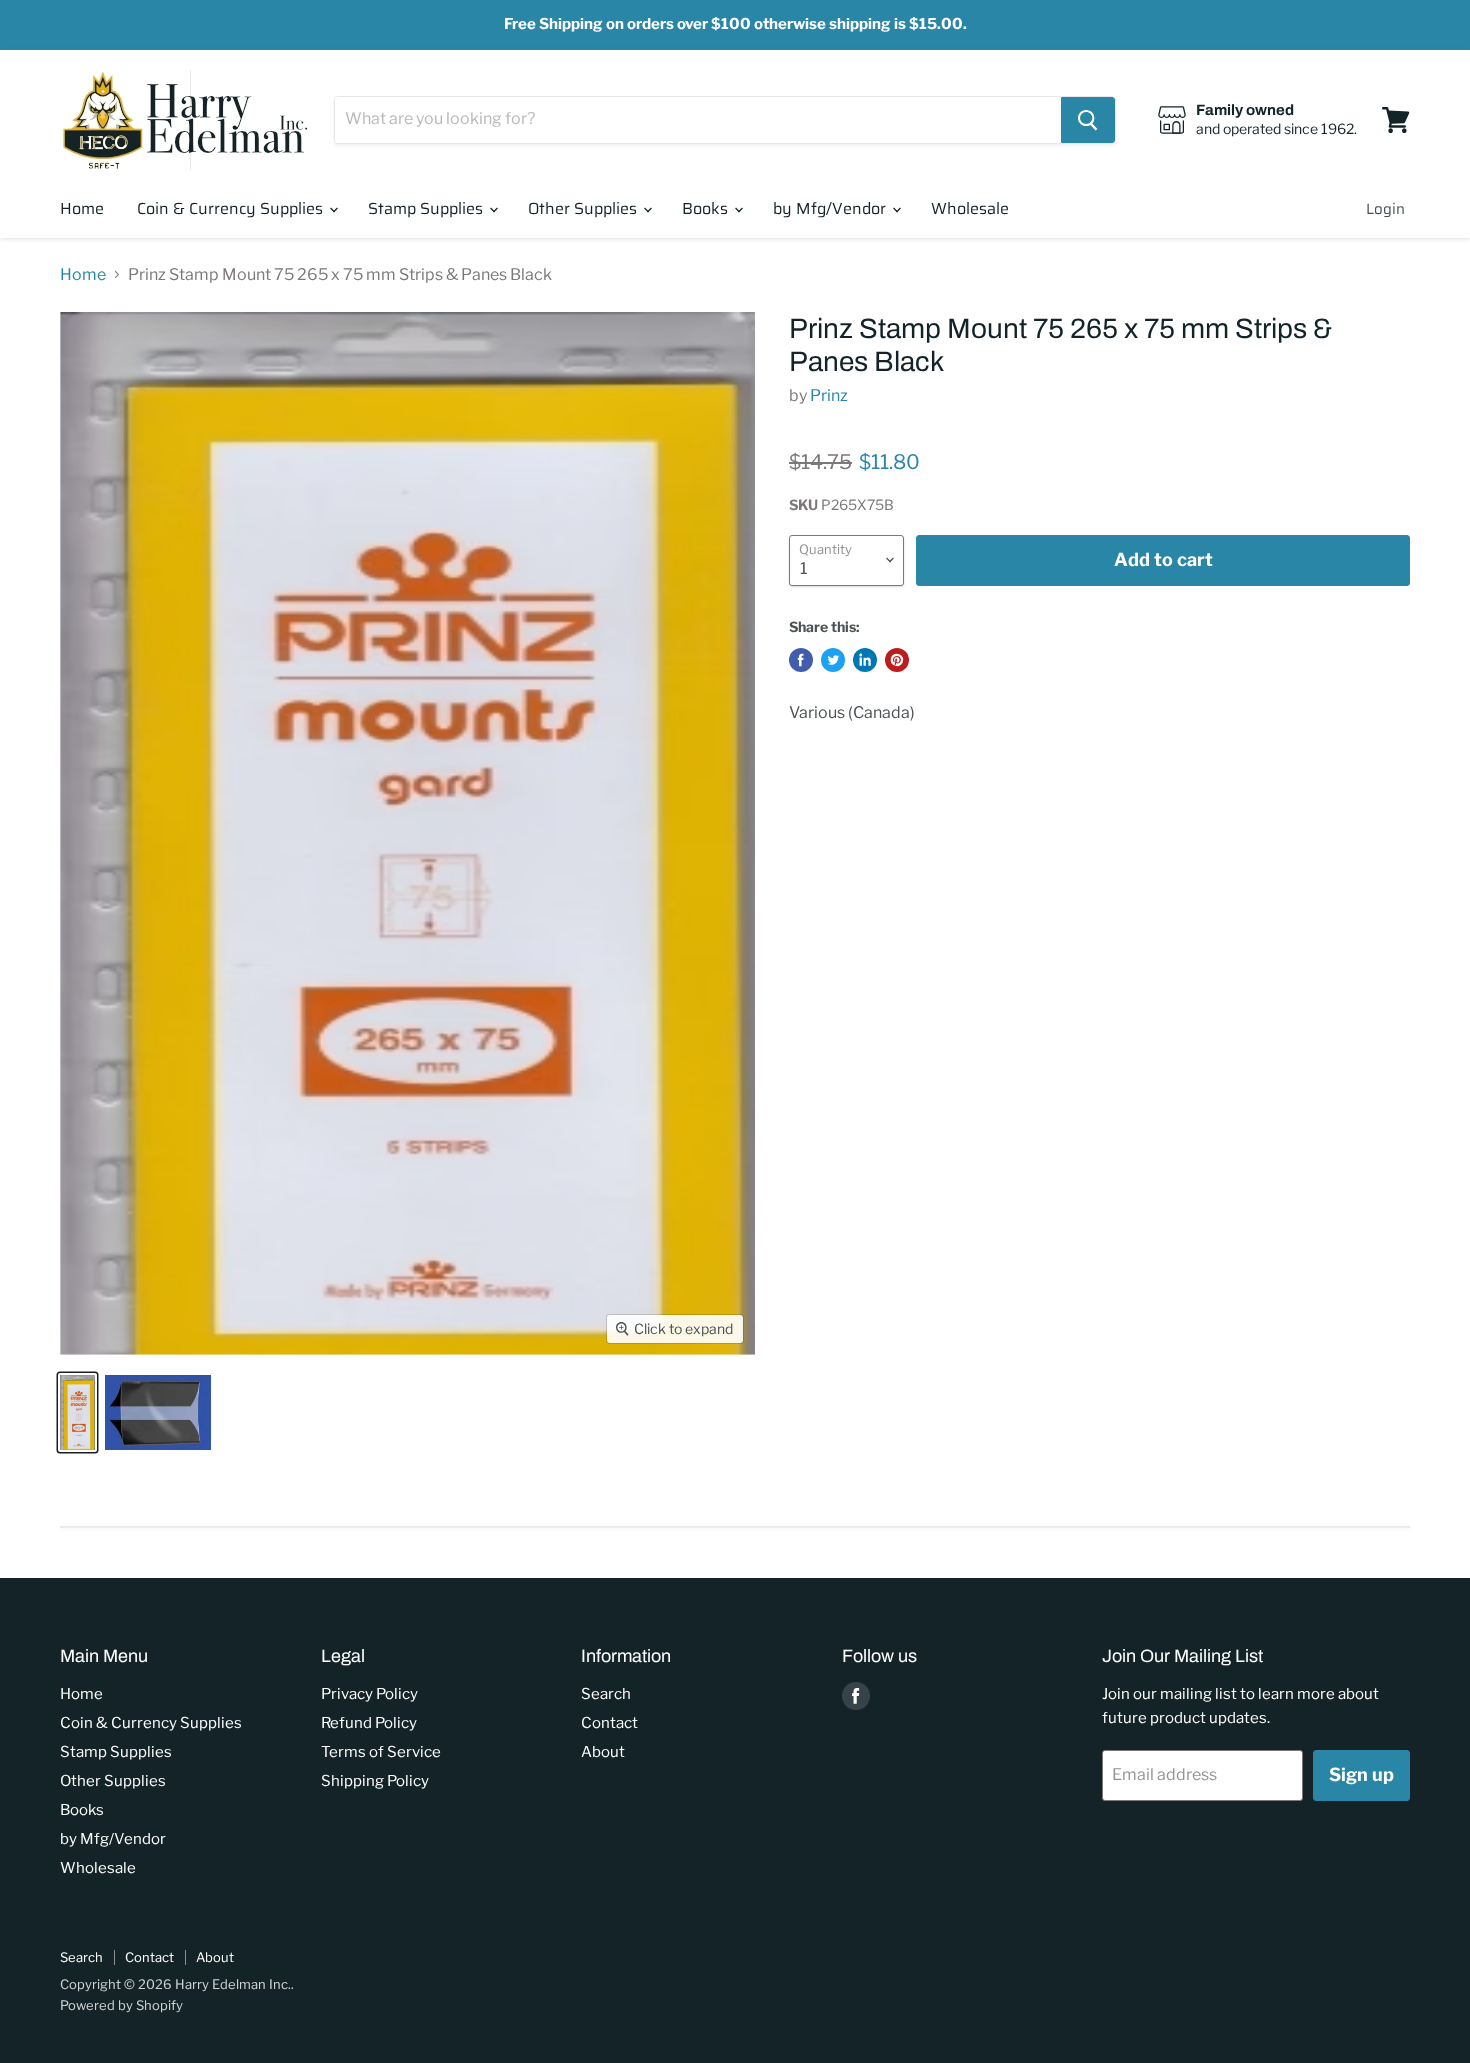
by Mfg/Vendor (831, 208)
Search (606, 1694)
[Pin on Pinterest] (897, 660)
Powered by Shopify (121, 2005)
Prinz (829, 395)
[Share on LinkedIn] (865, 660)
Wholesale (970, 208)
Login (1385, 209)
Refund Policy (369, 1723)
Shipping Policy (375, 1781)
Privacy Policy (369, 1694)
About (603, 1752)
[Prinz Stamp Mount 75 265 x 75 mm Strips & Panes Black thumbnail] (77, 1412)
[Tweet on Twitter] (833, 660)
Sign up (1361, 1774)
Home (82, 208)
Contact (609, 1723)
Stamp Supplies (427, 208)
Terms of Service (381, 1752)
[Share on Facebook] (801, 660)
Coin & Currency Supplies (232, 208)
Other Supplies (584, 208)
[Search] (1088, 120)
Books (707, 208)
